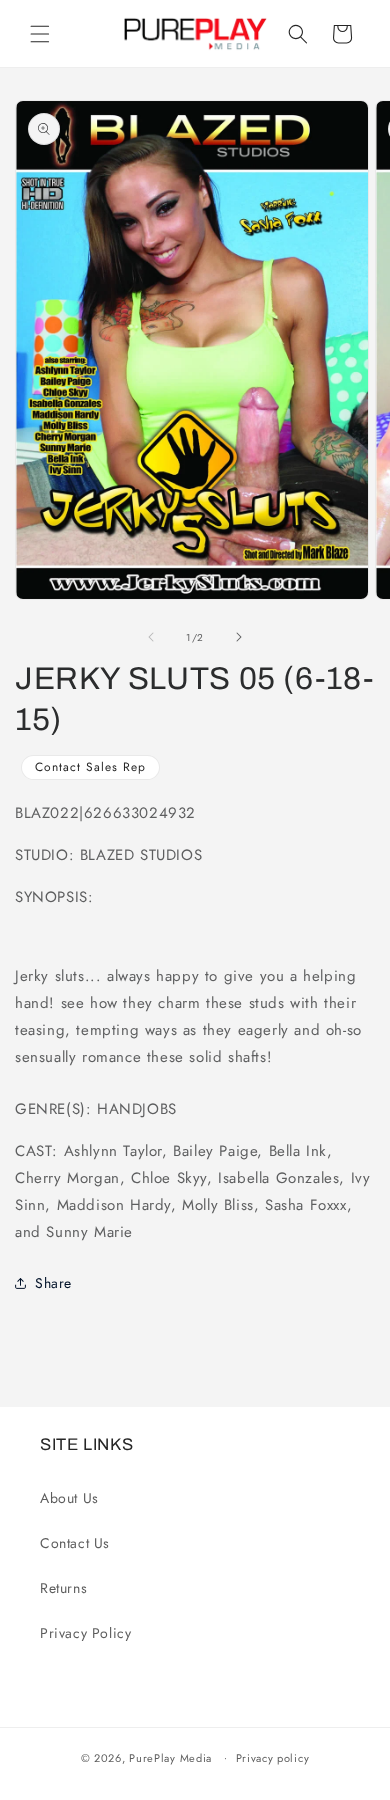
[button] (40, 34)
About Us (69, 1498)
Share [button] (53, 1283)
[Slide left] (151, 637)
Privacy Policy (85, 1633)
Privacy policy (273, 1758)
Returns (63, 1588)
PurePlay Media (170, 1757)
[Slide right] (239, 637)
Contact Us (75, 1543)
